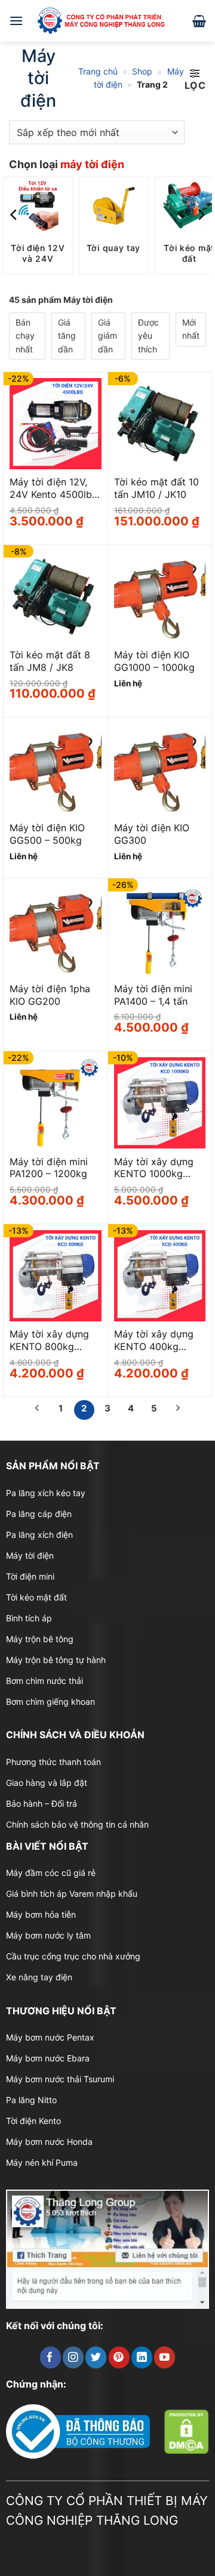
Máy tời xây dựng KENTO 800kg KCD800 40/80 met (54, 1340)
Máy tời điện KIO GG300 (152, 834)
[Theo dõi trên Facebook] (50, 2357)
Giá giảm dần (107, 336)
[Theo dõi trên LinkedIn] (142, 2357)
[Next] (201, 215)
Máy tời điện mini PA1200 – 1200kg (49, 1168)
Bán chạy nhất (25, 336)
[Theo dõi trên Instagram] (73, 2357)
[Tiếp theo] (177, 1410)
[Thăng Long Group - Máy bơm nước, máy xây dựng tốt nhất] (108, 21)
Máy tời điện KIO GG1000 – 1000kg (154, 661)
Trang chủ (98, 71)
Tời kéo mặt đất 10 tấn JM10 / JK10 (156, 488)
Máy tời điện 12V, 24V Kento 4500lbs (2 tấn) (53, 488)
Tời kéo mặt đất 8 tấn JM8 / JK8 (50, 661)
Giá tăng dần (67, 336)
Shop (142, 71)
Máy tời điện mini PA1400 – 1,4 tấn (153, 995)
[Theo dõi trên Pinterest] (119, 2357)
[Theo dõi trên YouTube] (165, 2357)
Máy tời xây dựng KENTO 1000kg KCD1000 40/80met (159, 1168)
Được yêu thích (148, 336)
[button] (16, 21)
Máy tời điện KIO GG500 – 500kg (47, 834)
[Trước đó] (38, 1410)
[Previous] (14, 215)
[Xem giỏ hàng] (199, 21)
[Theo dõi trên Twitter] (96, 2357)
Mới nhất (191, 329)
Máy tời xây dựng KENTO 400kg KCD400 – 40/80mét (154, 1340)
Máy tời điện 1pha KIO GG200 (50, 995)
